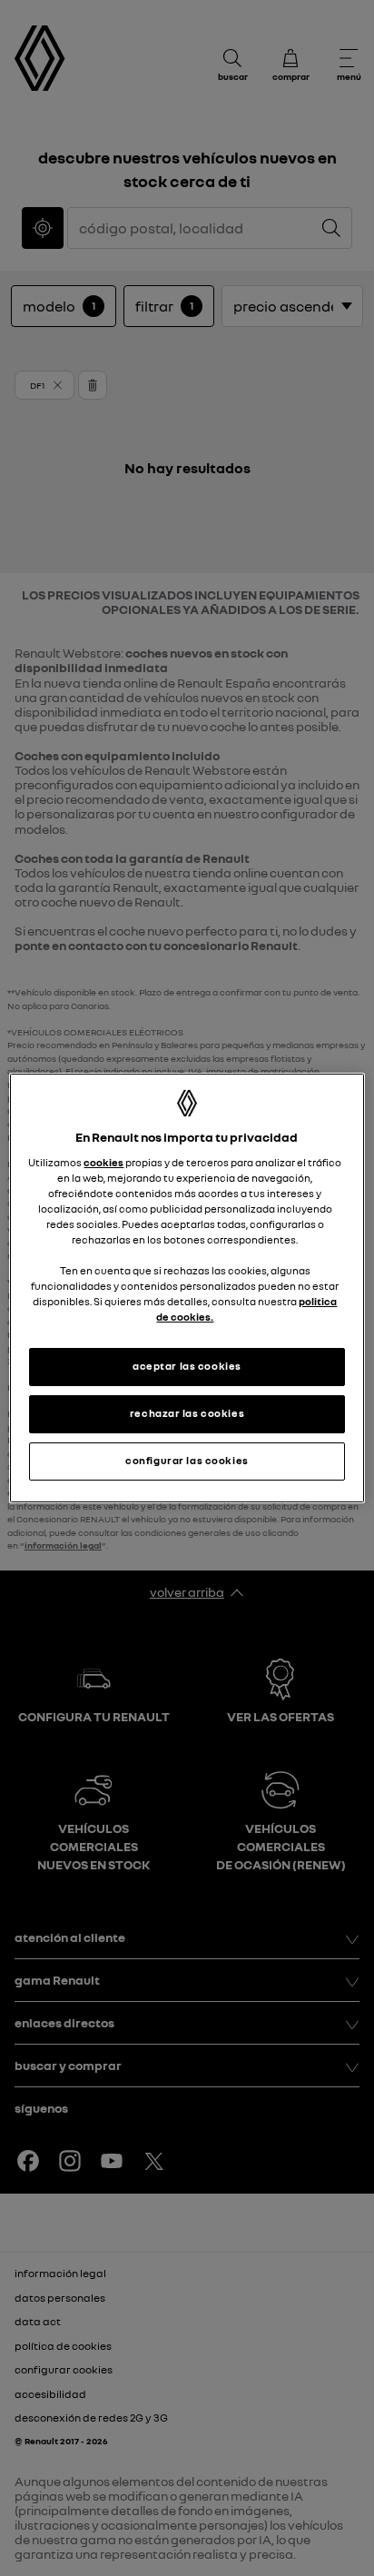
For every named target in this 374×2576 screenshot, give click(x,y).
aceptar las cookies (187, 1366)
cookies (103, 1163)
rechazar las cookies (187, 1413)
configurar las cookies (187, 1461)
